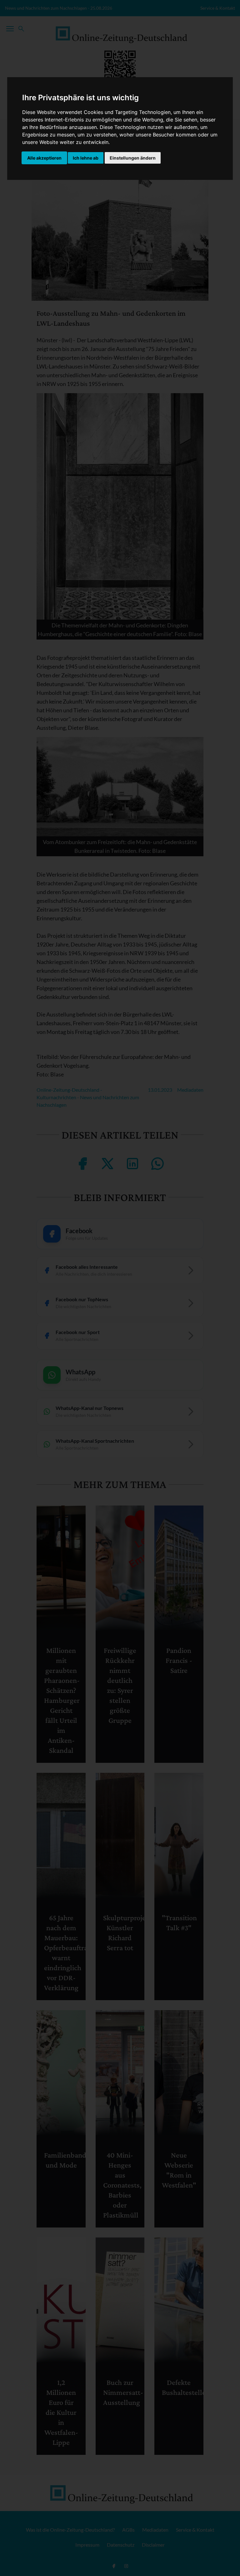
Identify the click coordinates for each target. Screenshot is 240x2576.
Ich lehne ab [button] (86, 158)
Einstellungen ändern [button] (133, 158)
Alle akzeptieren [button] (44, 158)
